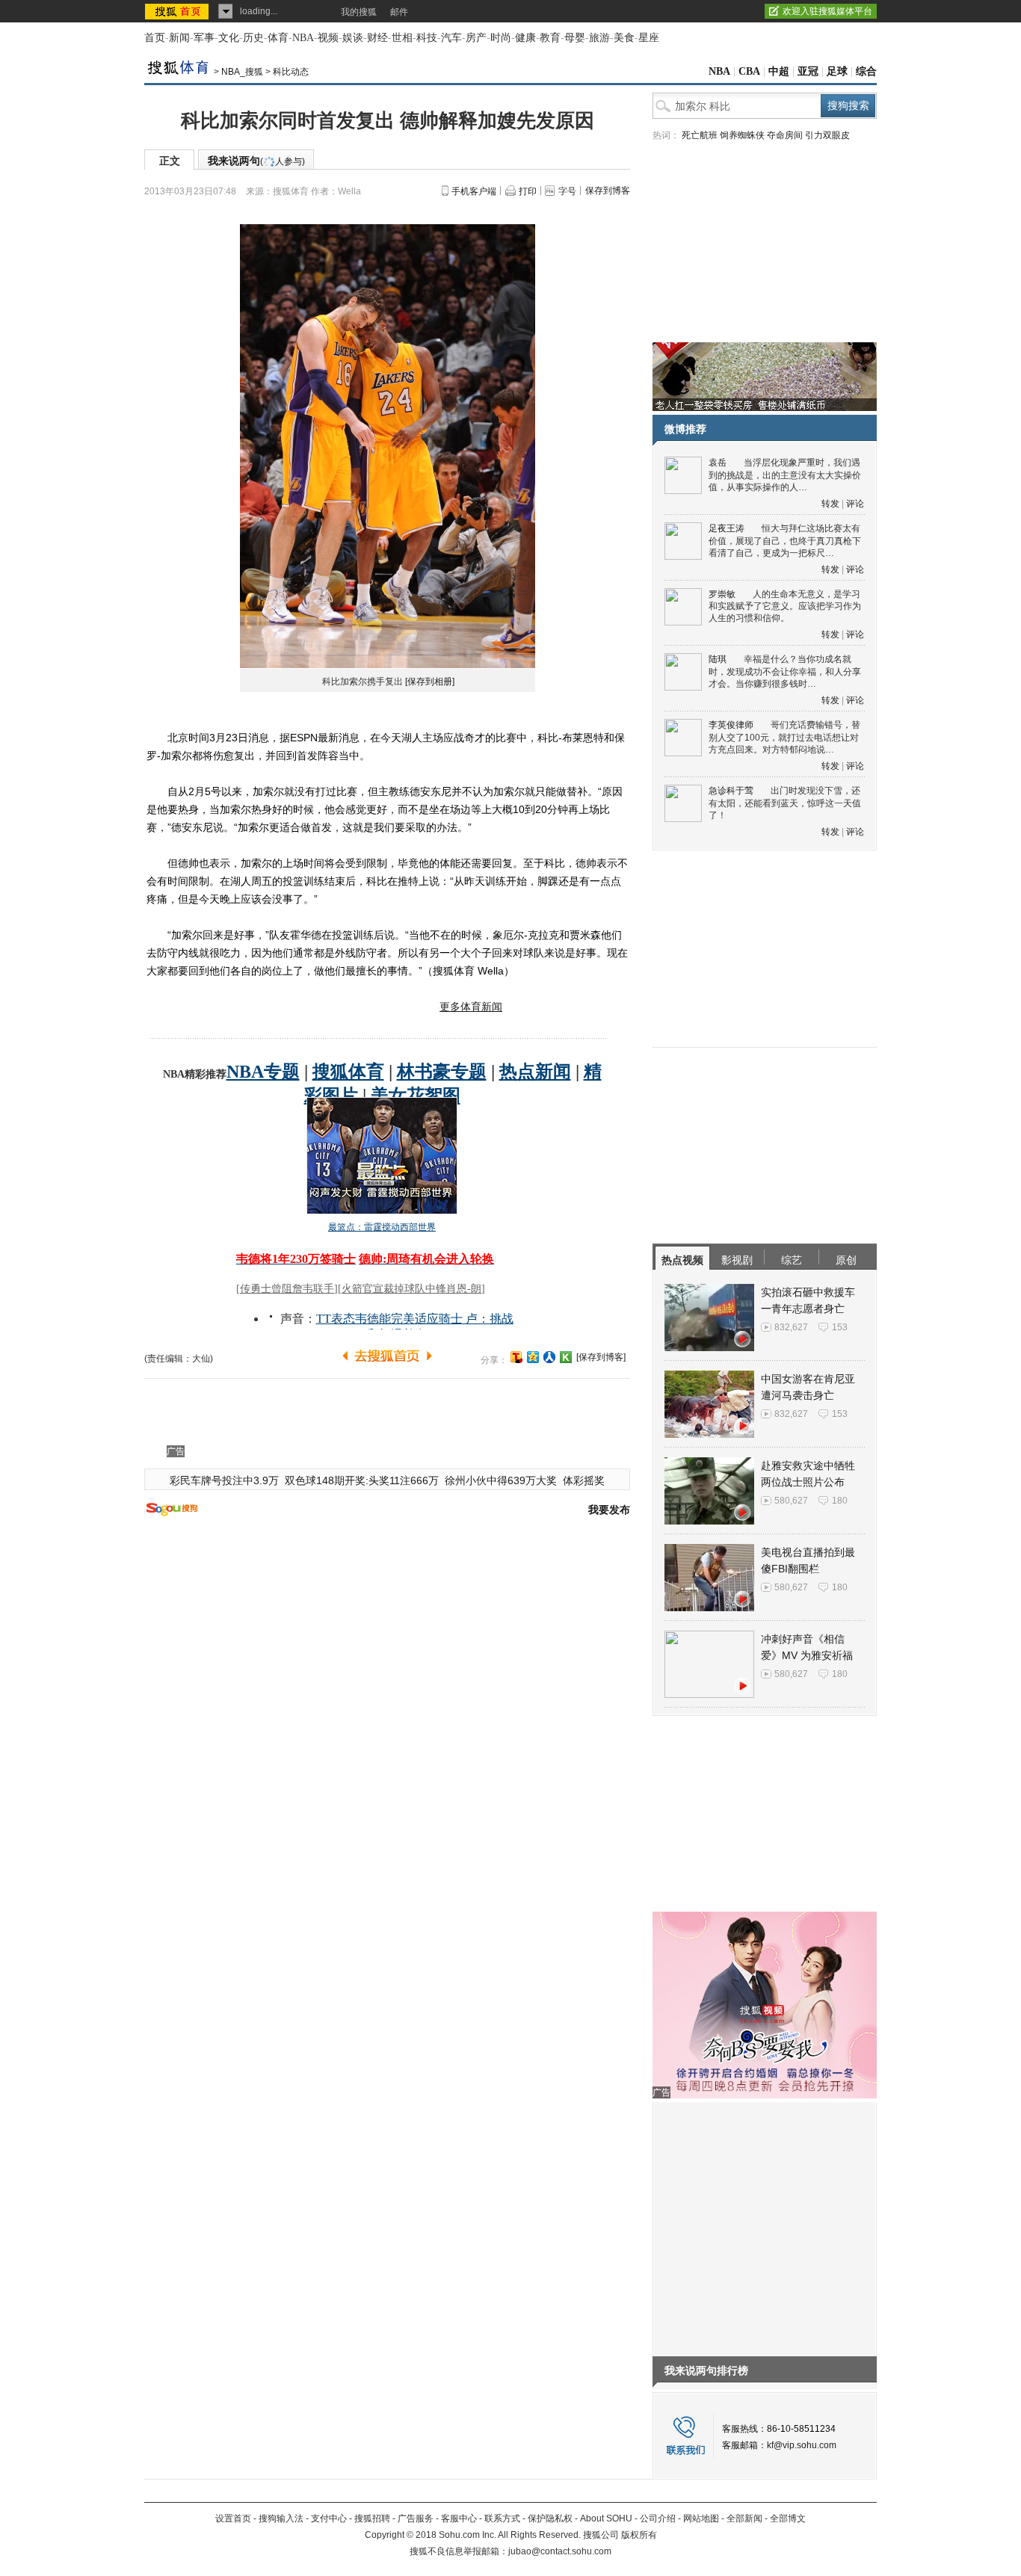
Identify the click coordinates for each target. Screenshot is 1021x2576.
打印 (528, 191)
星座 (649, 38)
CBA (749, 71)
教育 (550, 38)
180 (840, 1501)
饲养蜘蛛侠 (742, 135)
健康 (525, 38)
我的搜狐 (359, 12)
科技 (427, 38)
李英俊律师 (731, 725)
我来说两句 (256, 161)
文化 (229, 38)
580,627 (791, 1501)
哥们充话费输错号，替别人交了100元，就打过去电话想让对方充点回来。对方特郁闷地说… (784, 737)
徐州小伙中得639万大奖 (501, 1480)
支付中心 (329, 2518)
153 (840, 1327)
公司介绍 (658, 2518)
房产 (476, 38)
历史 (253, 38)
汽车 (451, 38)
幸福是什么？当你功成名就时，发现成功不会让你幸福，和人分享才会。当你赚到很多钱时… (785, 671)
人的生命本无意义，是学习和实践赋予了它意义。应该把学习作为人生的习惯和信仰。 (785, 606)
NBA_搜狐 (242, 72)
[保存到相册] (430, 682)
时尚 (501, 38)
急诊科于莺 (731, 791)
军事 (204, 38)
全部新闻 (744, 2518)
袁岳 (718, 463)
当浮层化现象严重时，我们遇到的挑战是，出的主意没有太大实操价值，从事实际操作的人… (785, 475)
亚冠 (808, 71)
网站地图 (701, 2518)
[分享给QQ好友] (533, 1357)
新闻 (179, 38)
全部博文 (788, 2518)
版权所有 (639, 2535)
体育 (278, 38)
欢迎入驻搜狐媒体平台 (827, 11)
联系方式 (502, 2518)
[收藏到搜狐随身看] (566, 1357)
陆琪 (718, 659)
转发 (830, 504)
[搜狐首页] (178, 11)
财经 (377, 38)
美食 (624, 38)
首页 (155, 38)
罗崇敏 (722, 594)
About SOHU (606, 2518)
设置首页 (233, 2518)
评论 (855, 504)
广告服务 (416, 2518)
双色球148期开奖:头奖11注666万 (362, 1480)
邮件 (399, 12)
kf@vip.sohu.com (802, 2445)
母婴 (575, 38)
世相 (402, 38)
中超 (779, 71)
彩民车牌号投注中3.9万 (224, 1480)
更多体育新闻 (471, 1007)
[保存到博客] (601, 1357)
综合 (866, 71)
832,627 (791, 1327)
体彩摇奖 (584, 1480)
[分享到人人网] (549, 1357)
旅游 (599, 38)
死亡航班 (700, 135)
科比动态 (291, 72)
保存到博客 (608, 191)
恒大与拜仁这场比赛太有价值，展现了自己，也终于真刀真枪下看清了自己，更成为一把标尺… (785, 541)
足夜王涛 (727, 528)
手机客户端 (474, 191)
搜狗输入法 (281, 2518)
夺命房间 (785, 135)
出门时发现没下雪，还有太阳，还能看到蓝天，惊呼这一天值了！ (785, 803)
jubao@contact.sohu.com (560, 2551)
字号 (567, 191)
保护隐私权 (550, 2518)
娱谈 (353, 38)
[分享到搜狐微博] (516, 1357)
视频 (328, 38)
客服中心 (459, 2518)
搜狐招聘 (372, 2518)
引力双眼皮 (827, 135)
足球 (837, 71)
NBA (303, 38)
